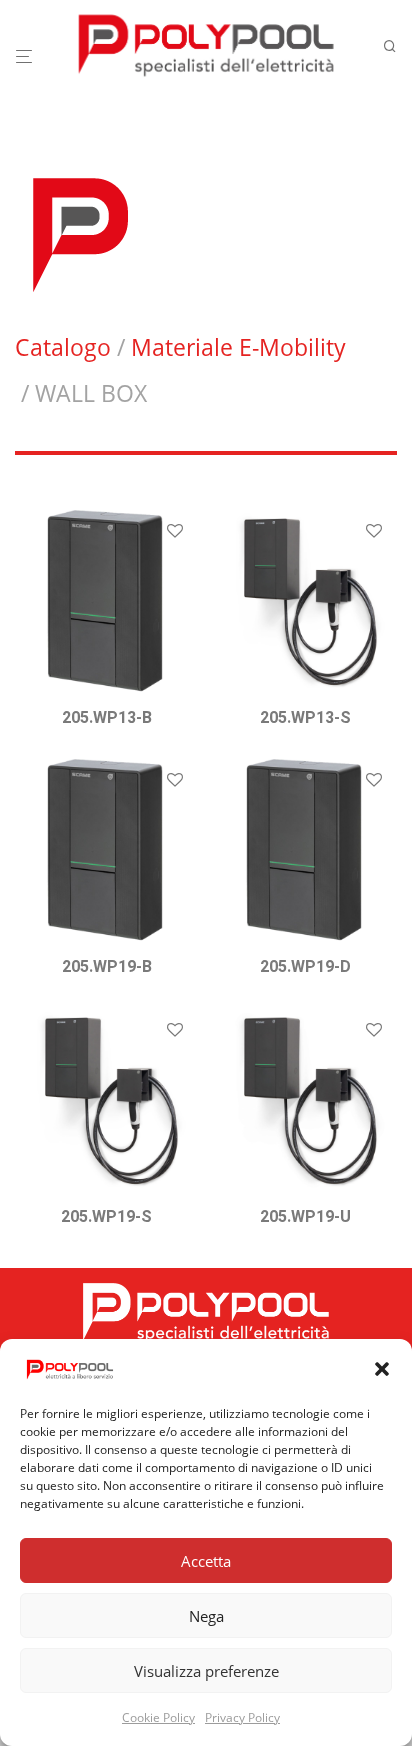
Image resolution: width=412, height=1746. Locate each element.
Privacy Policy (242, 1717)
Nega (206, 1616)
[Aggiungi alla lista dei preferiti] (175, 532)
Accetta (206, 1561)
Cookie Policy (158, 1717)
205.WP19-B (107, 966)
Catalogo (63, 347)
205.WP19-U (305, 1216)
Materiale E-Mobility (238, 347)
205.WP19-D (305, 966)
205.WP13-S (305, 717)
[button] (382, 1369)
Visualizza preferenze (206, 1671)
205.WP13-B (107, 717)
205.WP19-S (106, 1216)
